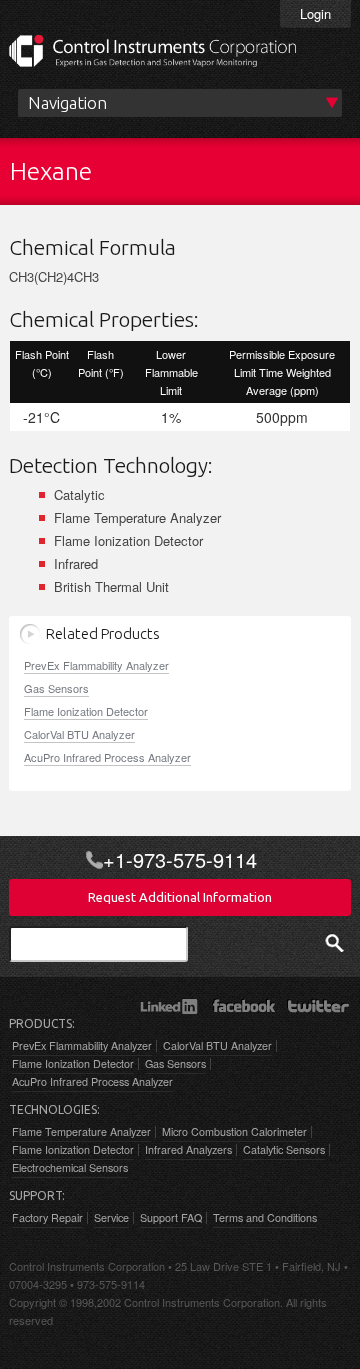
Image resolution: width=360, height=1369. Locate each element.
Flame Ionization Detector (86, 711)
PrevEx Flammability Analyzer (96, 665)
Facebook (243, 1006)
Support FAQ (171, 1217)
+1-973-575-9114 (180, 860)
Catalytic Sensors (284, 1149)
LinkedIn (168, 1006)
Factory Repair (47, 1217)
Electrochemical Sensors (70, 1167)
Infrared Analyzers (188, 1149)
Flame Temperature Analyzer (81, 1131)
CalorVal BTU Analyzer (79, 734)
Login (315, 13)
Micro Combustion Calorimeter (234, 1131)
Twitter (318, 1006)
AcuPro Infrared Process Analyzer (107, 757)
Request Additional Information (180, 897)
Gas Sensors (56, 688)
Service (111, 1217)
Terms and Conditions (265, 1217)
